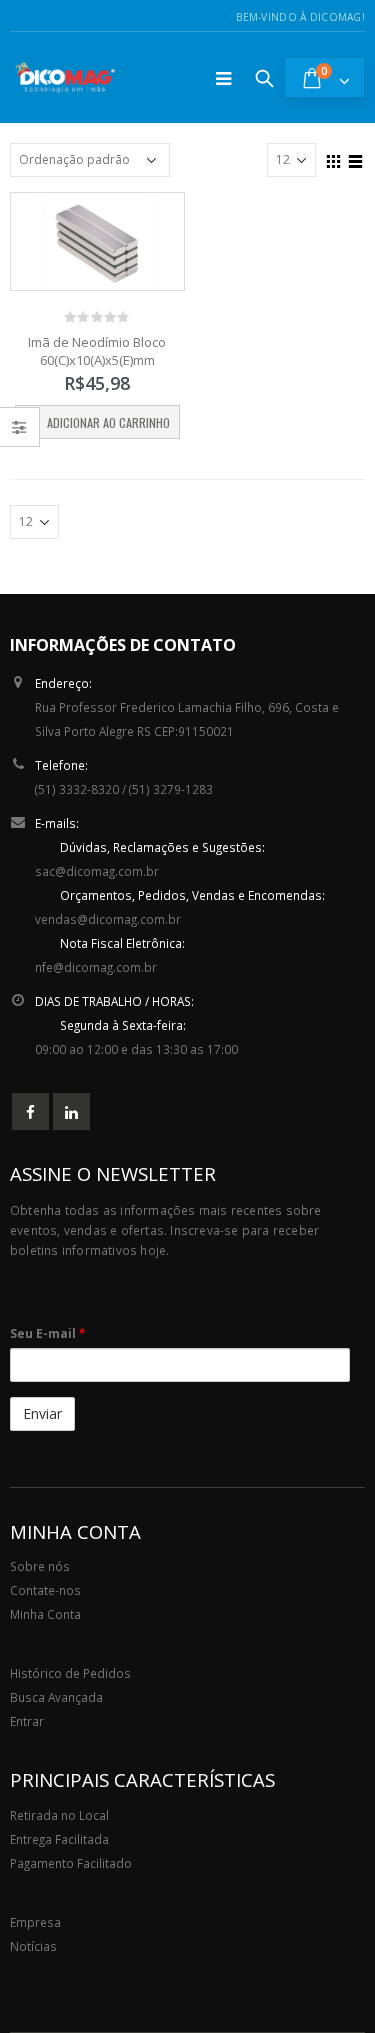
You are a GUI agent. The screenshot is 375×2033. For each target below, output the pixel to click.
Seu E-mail (47, 1333)
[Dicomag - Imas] (65, 78)
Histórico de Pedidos (70, 1673)
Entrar (27, 1721)
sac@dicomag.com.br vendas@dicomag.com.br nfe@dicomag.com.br (180, 907)
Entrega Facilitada (59, 1839)
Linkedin (71, 1111)
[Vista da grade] (334, 159)
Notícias (33, 1946)
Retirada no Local (59, 1815)
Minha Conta (45, 1614)
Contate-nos (45, 1590)
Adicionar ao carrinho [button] (108, 422)
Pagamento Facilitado (71, 1863)
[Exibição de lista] (356, 159)
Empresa (35, 1922)
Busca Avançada (56, 1697)
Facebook (30, 1111)
